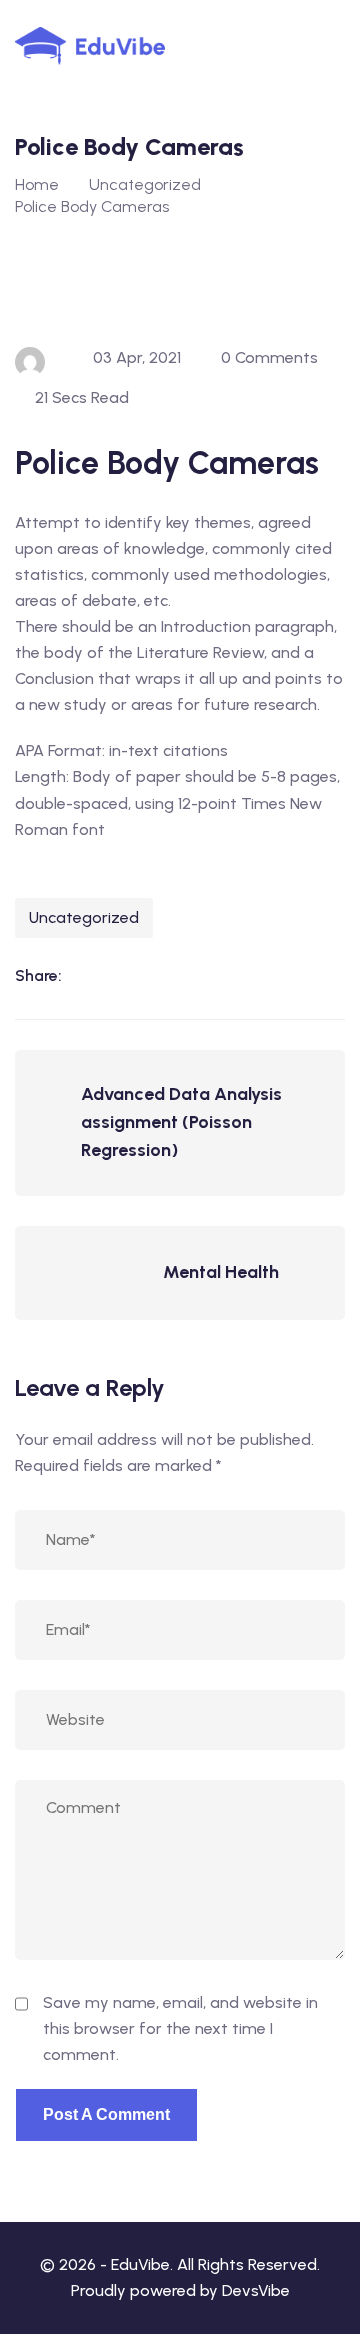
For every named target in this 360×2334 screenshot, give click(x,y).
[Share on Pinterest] (210, 975)
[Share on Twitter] (169, 975)
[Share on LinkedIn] (87, 975)
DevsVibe (256, 2290)
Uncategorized (84, 917)
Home (37, 184)
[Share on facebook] (128, 975)
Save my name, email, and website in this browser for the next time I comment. (180, 2028)
